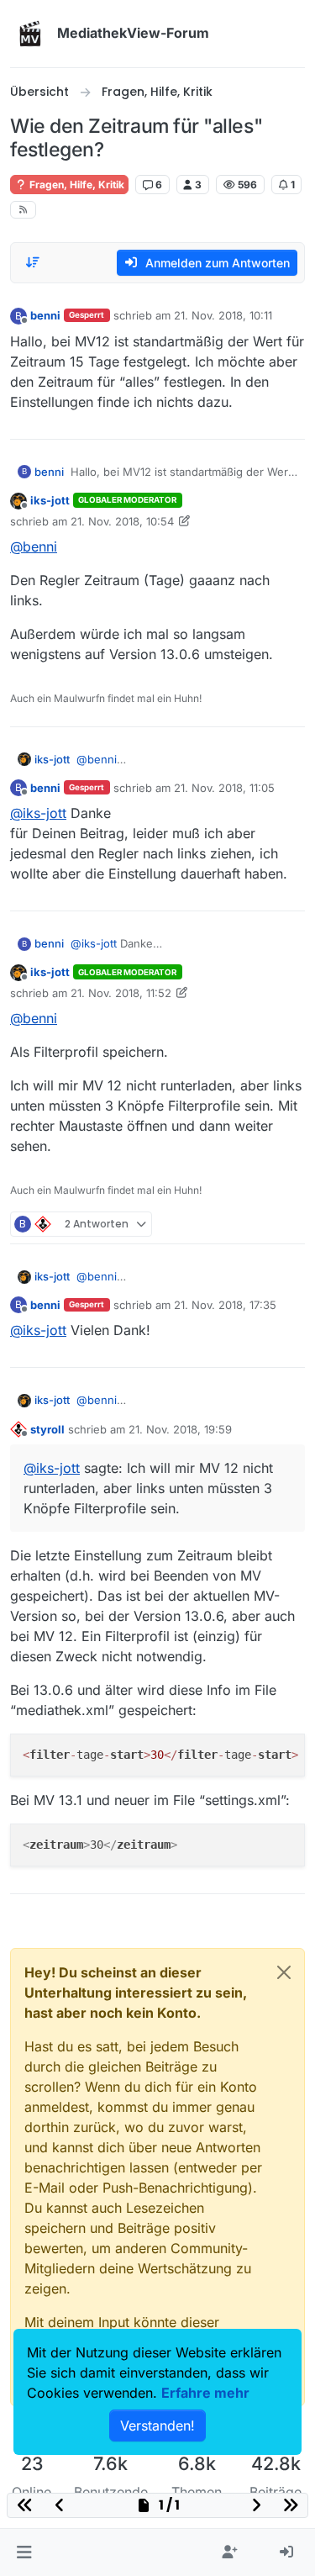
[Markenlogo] (30, 34)
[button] (24, 2552)
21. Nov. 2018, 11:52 (121, 993)
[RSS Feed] (23, 210)
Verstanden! (157, 2426)
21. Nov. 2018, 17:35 (225, 1305)
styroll (47, 1429)
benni (45, 315)
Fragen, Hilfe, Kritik (76, 185)
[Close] (284, 1972)
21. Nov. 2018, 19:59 (180, 1429)
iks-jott (50, 500)
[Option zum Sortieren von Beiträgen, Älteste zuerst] (33, 262)
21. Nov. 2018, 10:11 (223, 315)
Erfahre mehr (205, 2393)
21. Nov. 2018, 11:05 (224, 788)
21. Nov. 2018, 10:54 (122, 521)
